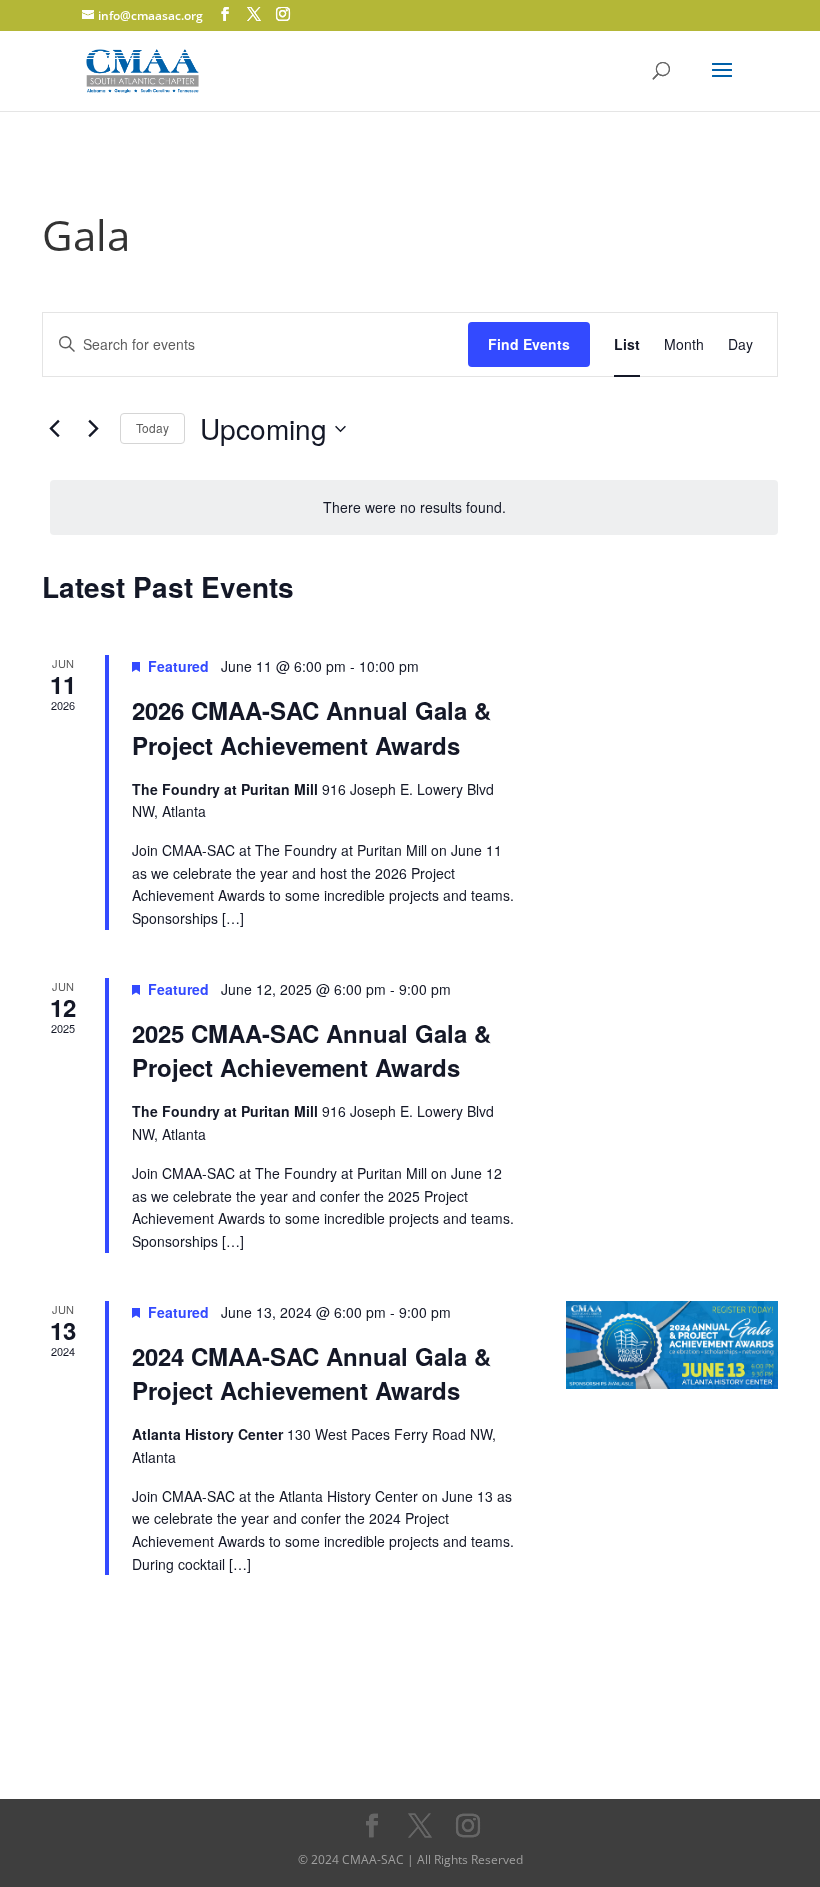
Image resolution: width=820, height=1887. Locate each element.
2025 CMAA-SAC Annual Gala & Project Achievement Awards (311, 1050)
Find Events (529, 344)
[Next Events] (93, 429)
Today (152, 427)
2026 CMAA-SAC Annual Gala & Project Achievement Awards (311, 727)
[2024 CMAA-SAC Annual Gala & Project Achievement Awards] (672, 1345)
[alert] (414, 507)
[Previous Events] (54, 429)
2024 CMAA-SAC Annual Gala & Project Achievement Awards (311, 1373)
